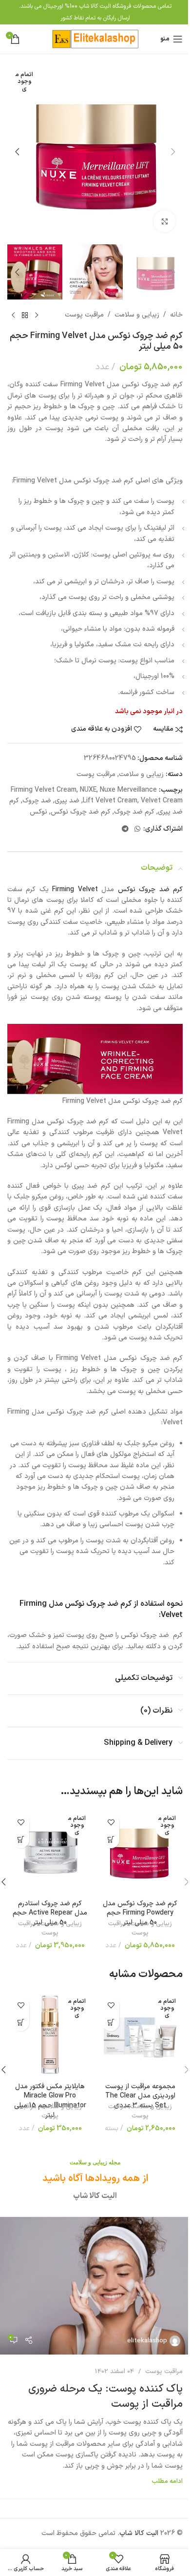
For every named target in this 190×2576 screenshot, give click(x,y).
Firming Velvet (75, 889)
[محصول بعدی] (13, 315)
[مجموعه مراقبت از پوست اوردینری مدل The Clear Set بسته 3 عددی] (140, 2035)
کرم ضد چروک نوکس (81, 812)
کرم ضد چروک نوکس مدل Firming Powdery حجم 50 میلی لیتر (140, 1913)
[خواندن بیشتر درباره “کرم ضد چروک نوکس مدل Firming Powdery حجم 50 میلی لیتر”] (111, 1840)
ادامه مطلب (167, 2481)
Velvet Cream (162, 801)
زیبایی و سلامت (137, 315)
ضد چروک (37, 801)
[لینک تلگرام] (125, 829)
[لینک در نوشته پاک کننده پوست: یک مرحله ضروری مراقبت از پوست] (95, 2286)
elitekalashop (147, 2341)
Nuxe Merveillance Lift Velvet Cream (120, 795)
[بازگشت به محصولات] (25, 315)
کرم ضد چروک (134, 812)
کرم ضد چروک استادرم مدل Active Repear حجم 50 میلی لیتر (50, 1913)
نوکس (38, 812)
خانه (176, 315)
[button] (173, 152)
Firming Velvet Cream (44, 790)
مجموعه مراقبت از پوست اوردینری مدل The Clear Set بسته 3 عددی (140, 2096)
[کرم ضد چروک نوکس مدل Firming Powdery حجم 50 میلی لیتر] (140, 1852)
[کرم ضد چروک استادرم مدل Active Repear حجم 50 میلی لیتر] (50, 1852)
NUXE (88, 790)
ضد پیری (67, 801)
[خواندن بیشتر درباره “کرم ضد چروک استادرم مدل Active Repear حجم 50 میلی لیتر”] (21, 1840)
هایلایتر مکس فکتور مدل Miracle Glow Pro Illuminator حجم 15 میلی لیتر (50, 2101)
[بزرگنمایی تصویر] (164, 221)
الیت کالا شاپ (139, 2533)
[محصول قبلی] (37, 315)
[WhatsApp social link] (137, 829)
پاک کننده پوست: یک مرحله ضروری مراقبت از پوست (105, 2396)
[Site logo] (95, 39)
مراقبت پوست (84, 315)
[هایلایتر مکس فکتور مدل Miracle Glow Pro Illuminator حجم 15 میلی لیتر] (50, 2035)
